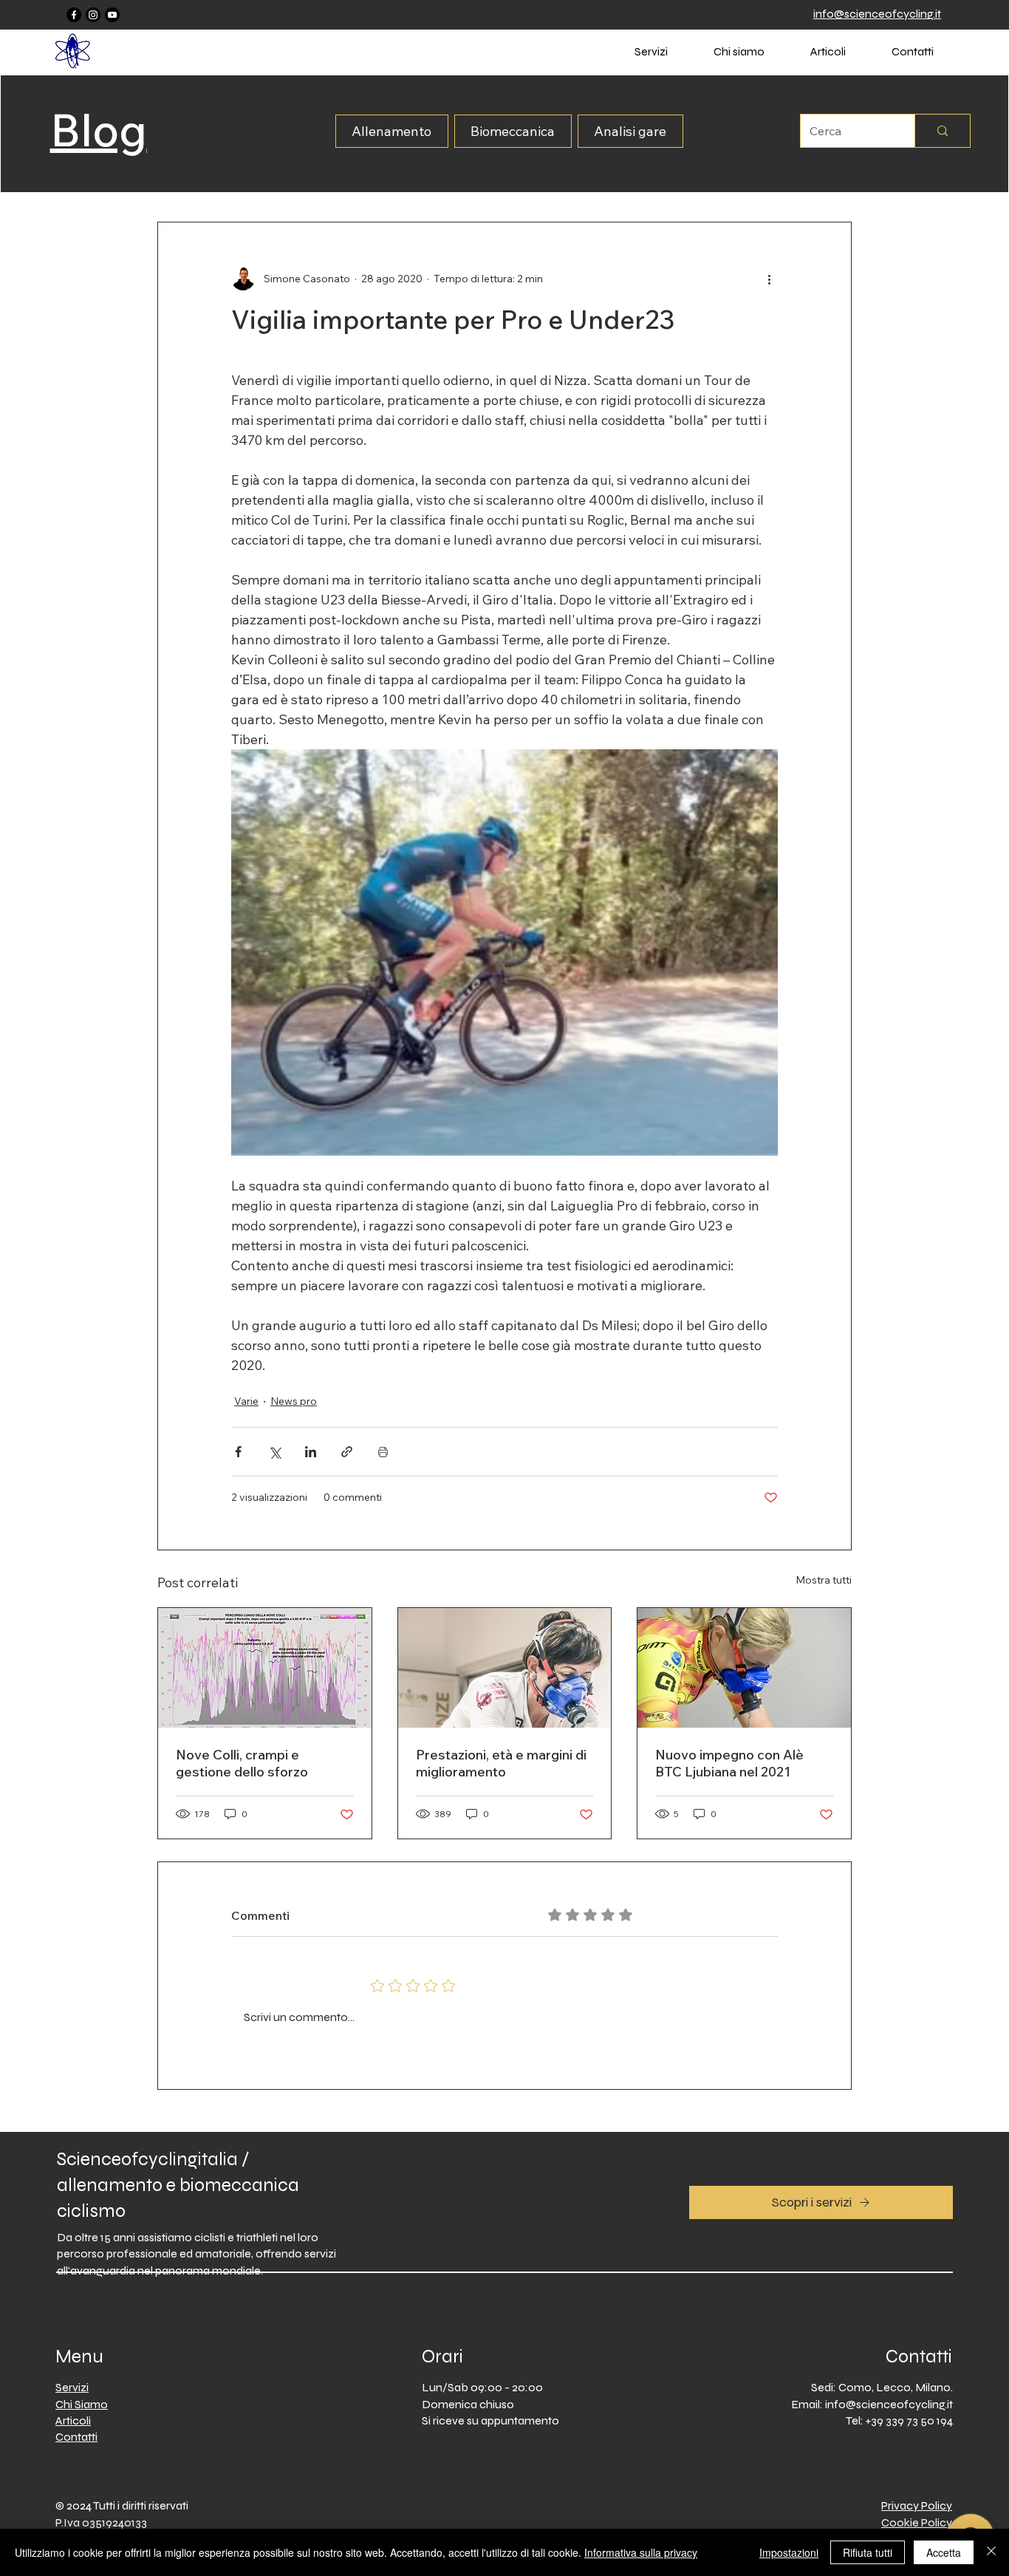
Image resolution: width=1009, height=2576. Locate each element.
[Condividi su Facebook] (238, 1452)
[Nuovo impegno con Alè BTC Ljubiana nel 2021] (744, 1668)
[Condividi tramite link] (347, 1452)
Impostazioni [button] (789, 2552)
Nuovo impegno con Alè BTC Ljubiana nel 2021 (729, 1763)
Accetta (944, 2552)
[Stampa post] (383, 1452)
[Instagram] (93, 15)
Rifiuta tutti (868, 2552)
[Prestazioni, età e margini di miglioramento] (505, 1668)
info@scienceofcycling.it (889, 2404)
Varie (246, 1401)
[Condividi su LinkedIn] (311, 1452)
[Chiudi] (991, 2552)
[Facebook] (74, 15)
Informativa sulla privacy (641, 2552)
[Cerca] (942, 131)
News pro (294, 1401)
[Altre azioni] (769, 279)
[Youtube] (112, 15)
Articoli (73, 2420)
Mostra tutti (824, 1580)
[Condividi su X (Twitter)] (274, 1452)
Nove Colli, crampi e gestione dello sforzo (242, 1763)
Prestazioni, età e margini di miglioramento (501, 1763)
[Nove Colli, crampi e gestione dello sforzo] (265, 1668)
